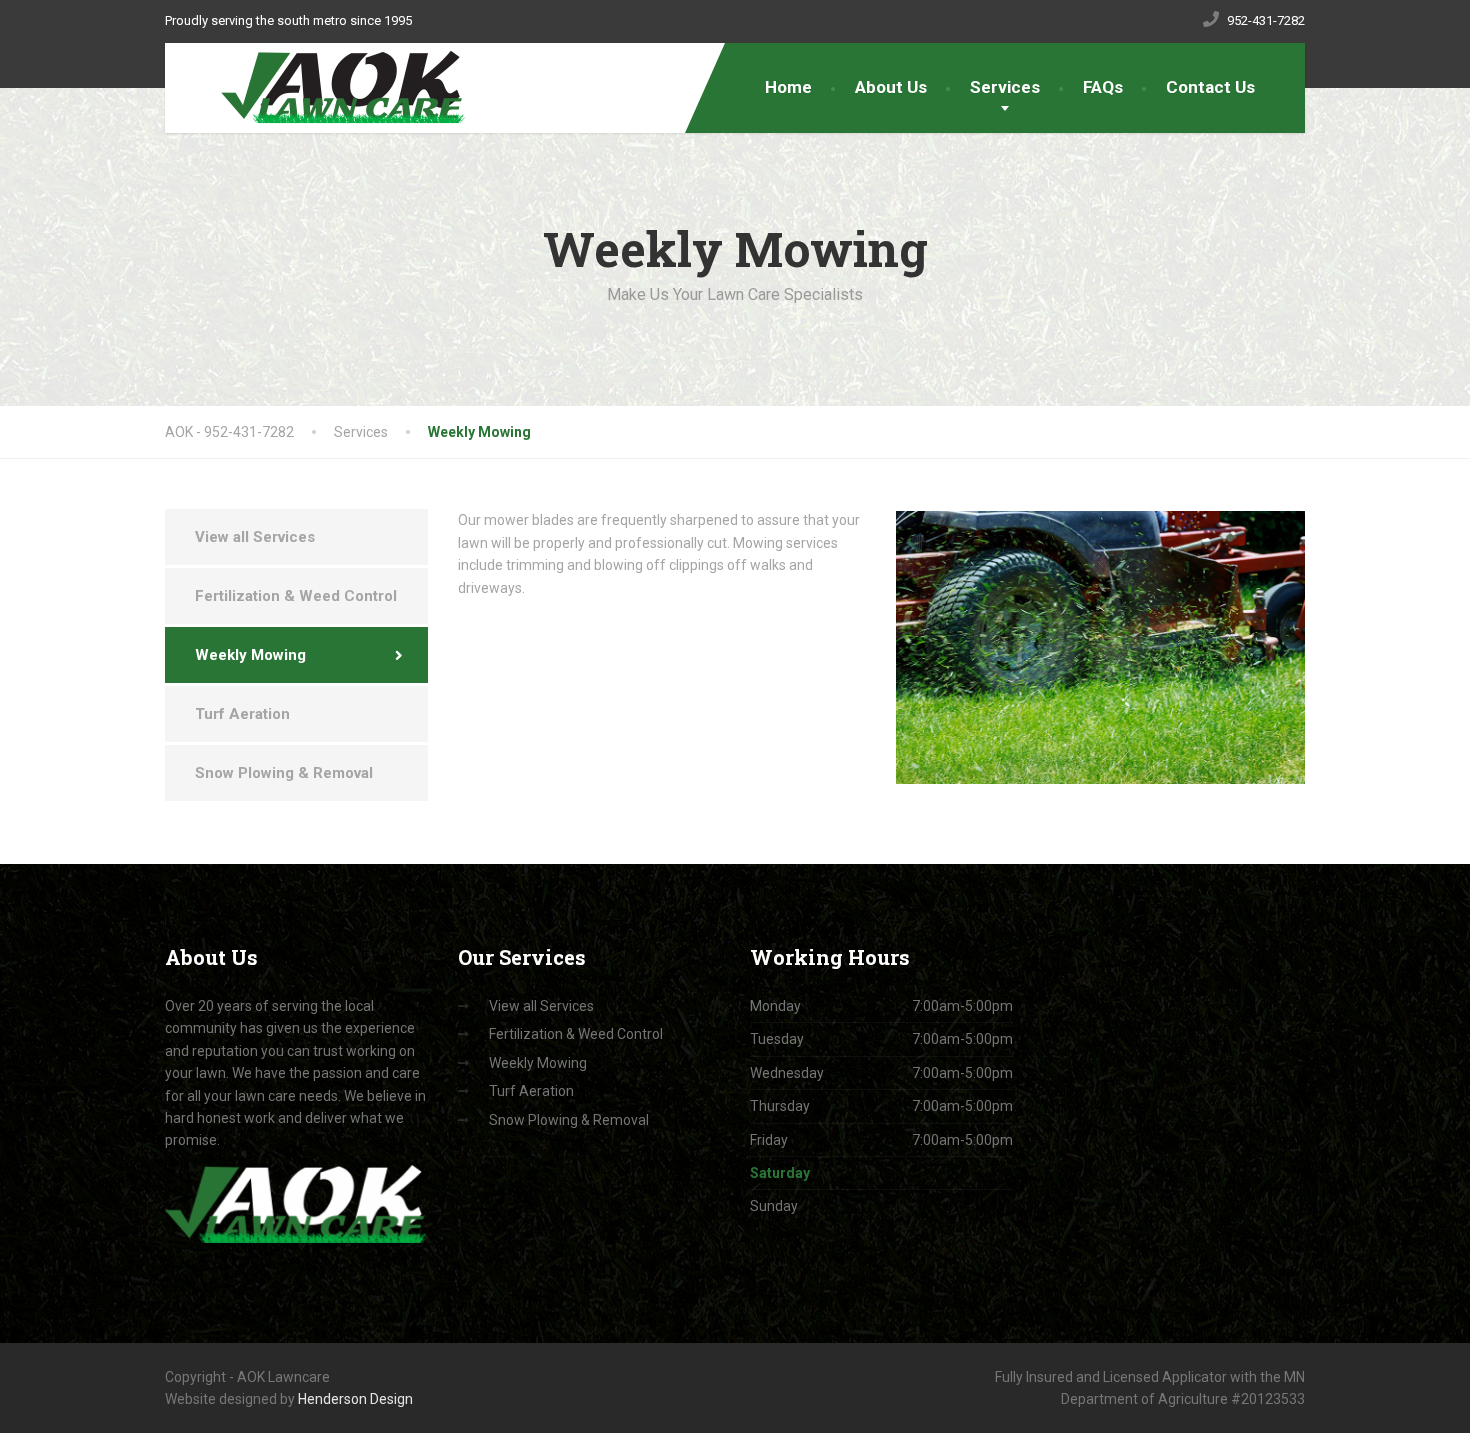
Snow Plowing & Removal (284, 773)
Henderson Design (355, 1399)
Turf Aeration (242, 714)
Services (1005, 87)
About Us (891, 87)
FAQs (1103, 87)
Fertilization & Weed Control (296, 596)
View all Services (255, 537)
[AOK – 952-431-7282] (331, 88)
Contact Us (1210, 87)
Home (788, 87)
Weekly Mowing (250, 655)
